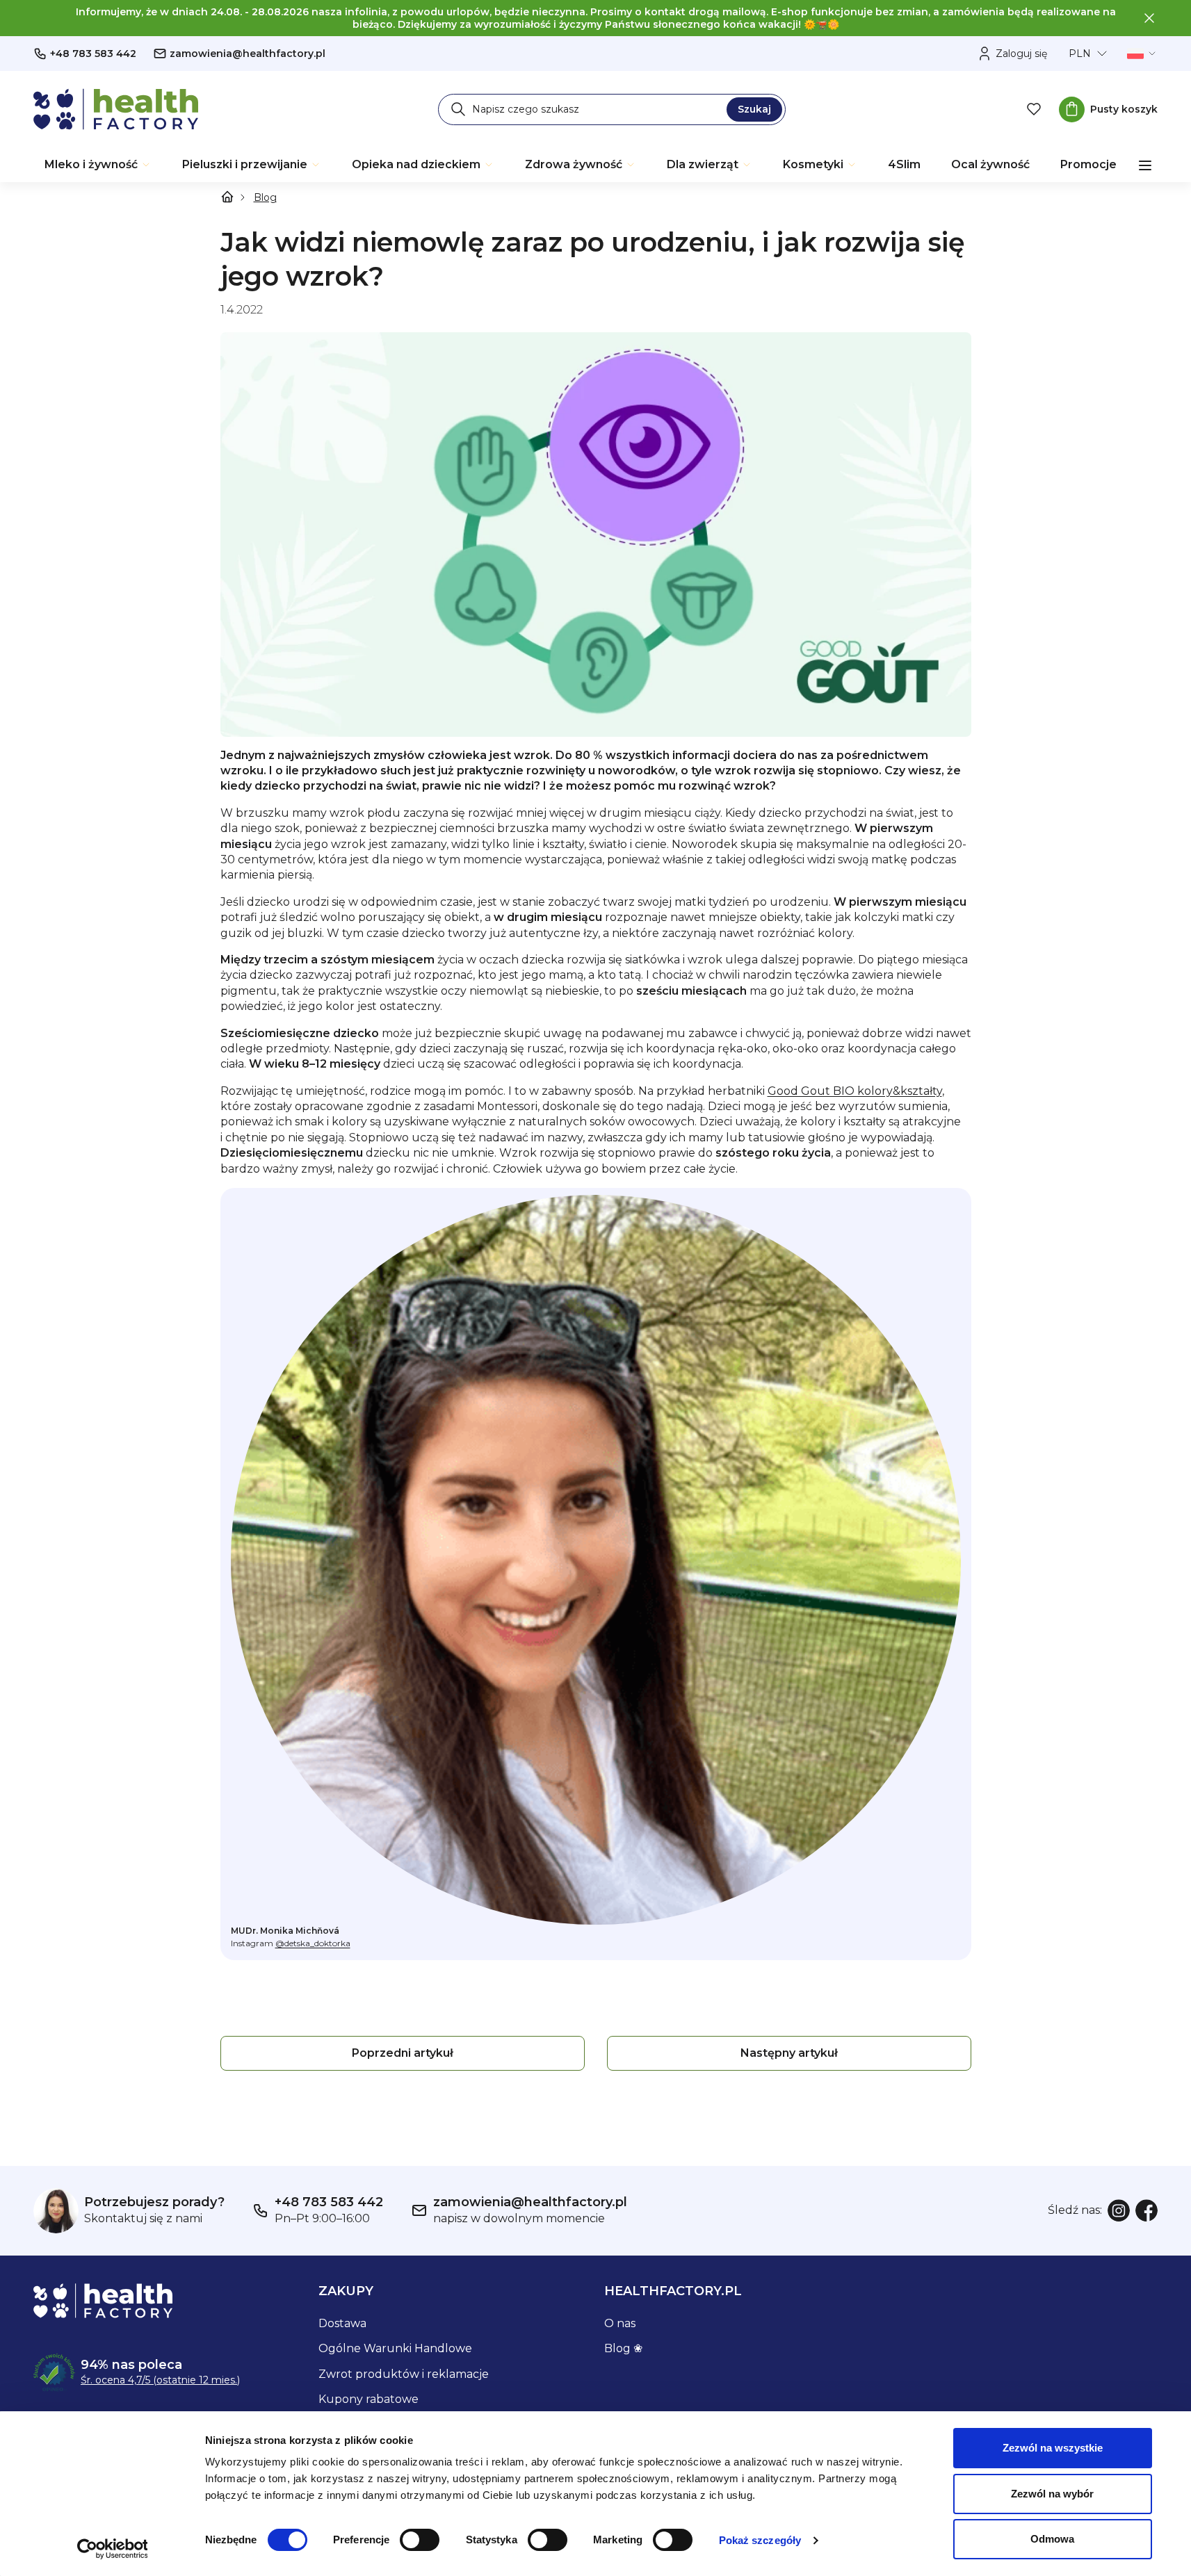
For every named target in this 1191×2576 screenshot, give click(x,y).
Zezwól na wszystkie (1053, 2448)
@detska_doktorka (313, 1943)
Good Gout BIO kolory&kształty (855, 1091)
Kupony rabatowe (368, 2399)
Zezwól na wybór (1052, 2494)
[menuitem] (98, 165)
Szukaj (754, 109)
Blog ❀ (623, 2348)
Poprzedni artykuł (403, 2053)
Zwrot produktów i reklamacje (404, 2374)
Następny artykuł (789, 2053)
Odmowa (1052, 2539)
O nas (620, 2323)
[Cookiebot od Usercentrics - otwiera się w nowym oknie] (112, 2549)
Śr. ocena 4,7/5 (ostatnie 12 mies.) (160, 2380)
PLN (1080, 54)
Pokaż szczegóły (760, 2540)
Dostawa (342, 2323)
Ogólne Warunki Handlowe (395, 2348)
